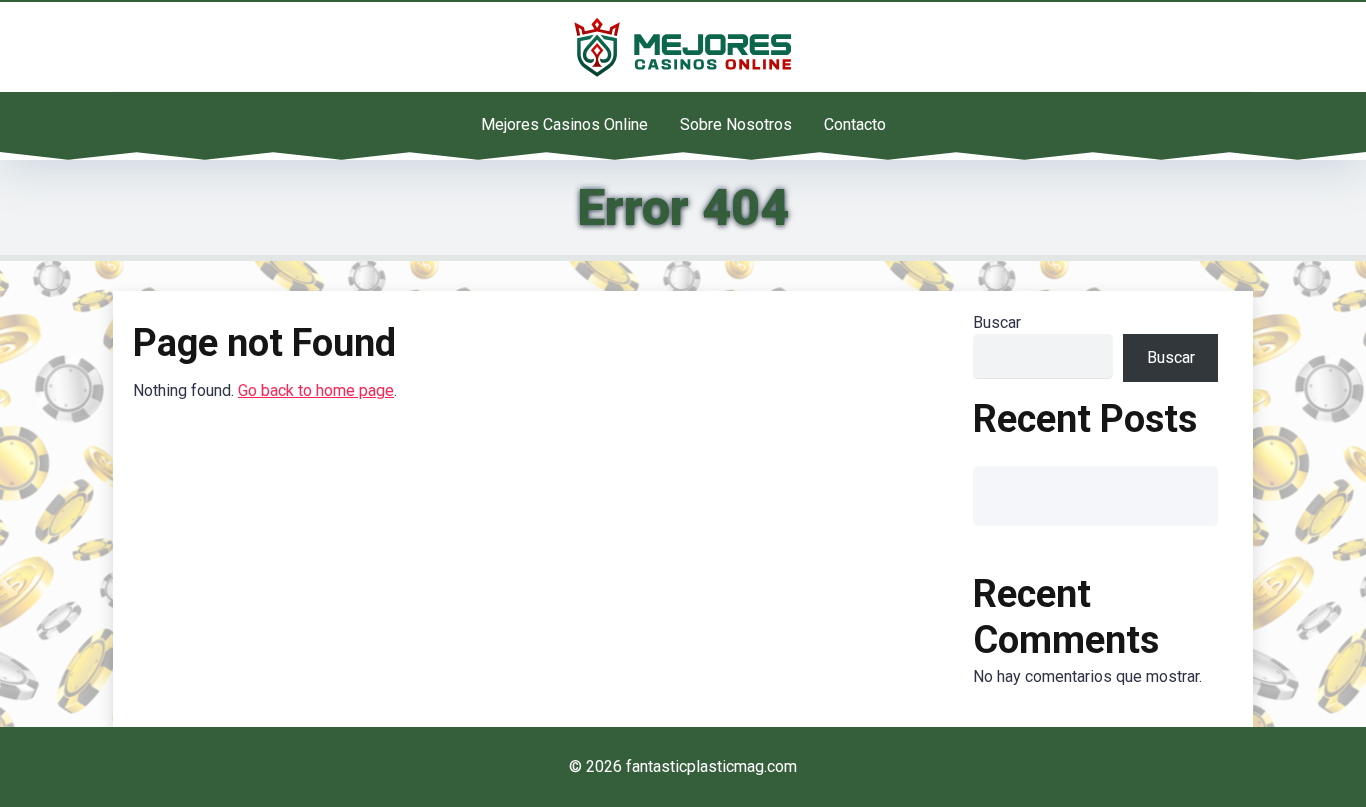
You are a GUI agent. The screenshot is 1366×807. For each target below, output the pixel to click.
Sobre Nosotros (736, 124)
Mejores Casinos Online (564, 124)
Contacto (855, 124)
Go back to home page (316, 390)
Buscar (997, 322)
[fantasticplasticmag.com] (683, 47)
